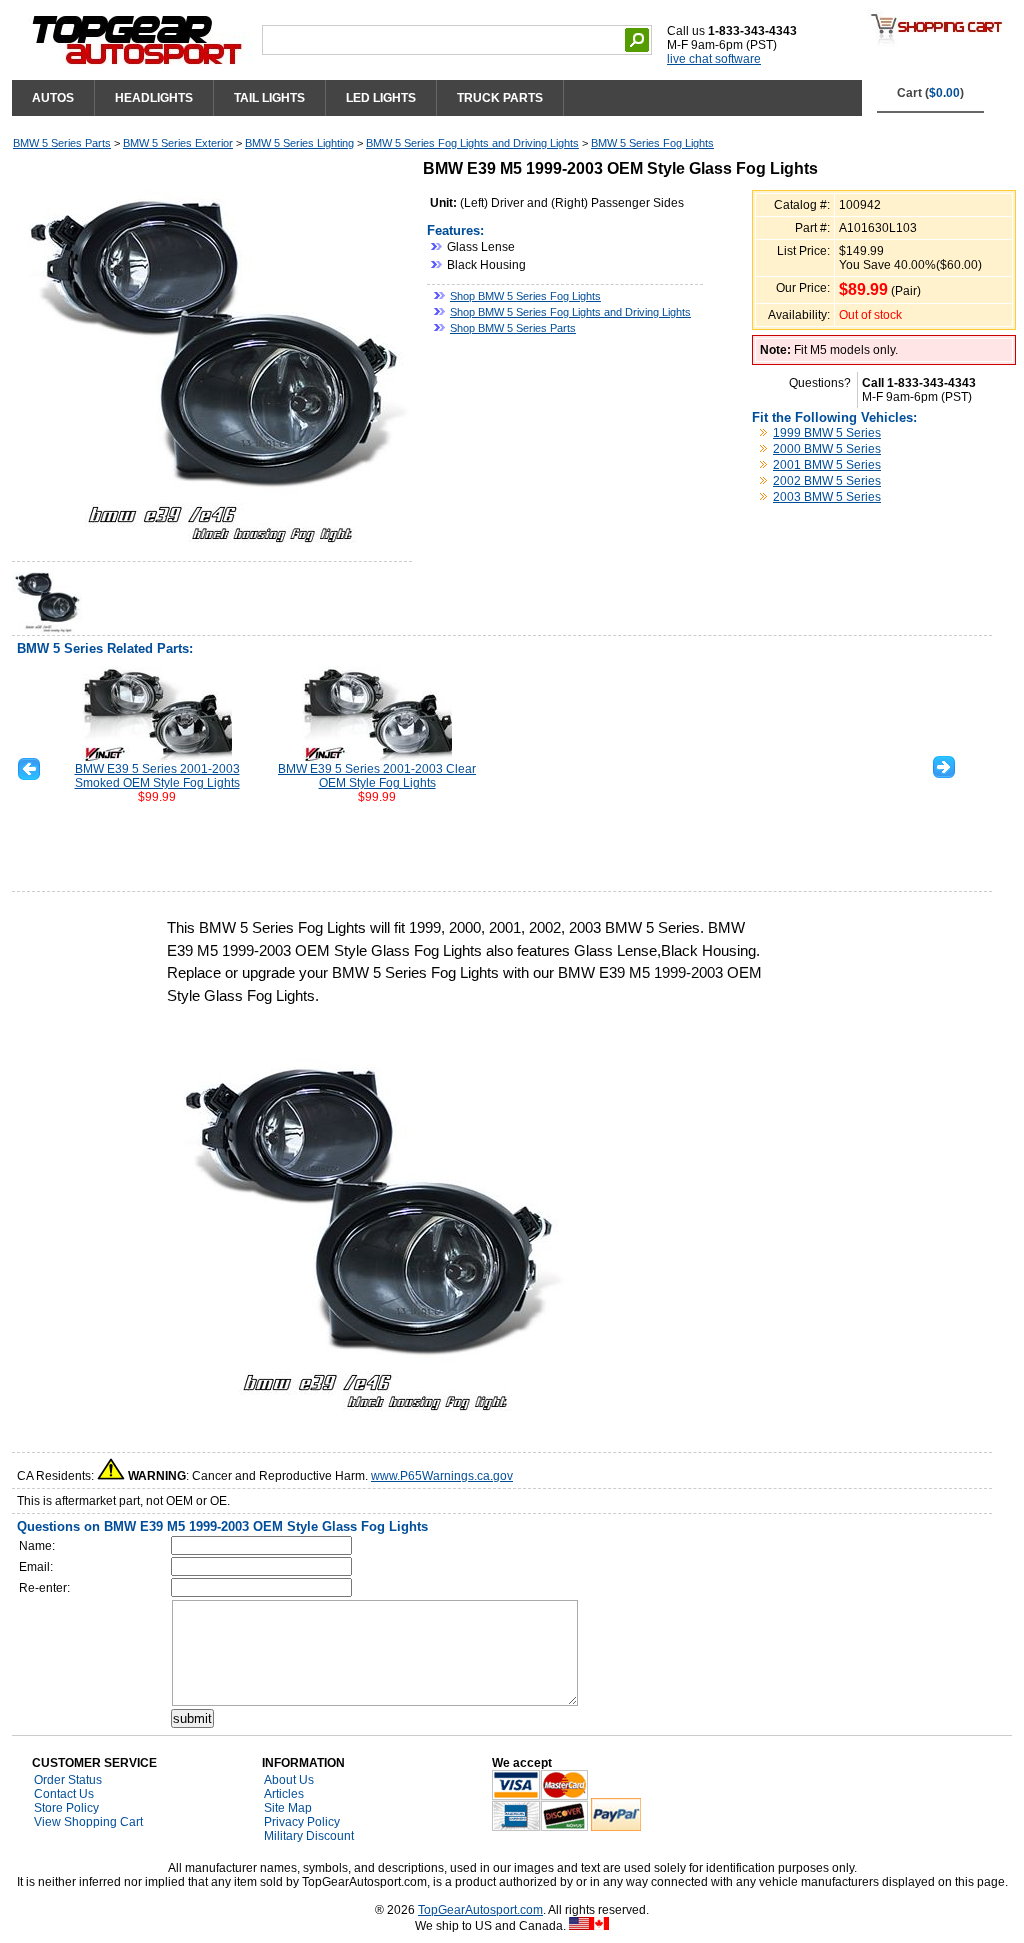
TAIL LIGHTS (269, 98)
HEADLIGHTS (154, 98)
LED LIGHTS (381, 98)
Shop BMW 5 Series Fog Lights (525, 296)
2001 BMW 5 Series (827, 465)
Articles (284, 1794)
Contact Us (64, 1794)
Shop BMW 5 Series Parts (513, 328)
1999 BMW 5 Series (827, 433)
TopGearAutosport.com (480, 1910)
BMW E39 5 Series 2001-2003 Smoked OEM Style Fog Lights (157, 776)
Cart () (930, 93)
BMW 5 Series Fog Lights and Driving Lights (472, 143)
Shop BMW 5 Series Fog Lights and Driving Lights (570, 312)
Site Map (288, 1808)
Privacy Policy (302, 1822)
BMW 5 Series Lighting (299, 143)
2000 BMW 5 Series (827, 449)
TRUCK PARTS (500, 98)
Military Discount (309, 1836)
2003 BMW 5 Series (827, 497)
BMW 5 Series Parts (62, 143)
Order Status (68, 1780)
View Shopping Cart (88, 1822)
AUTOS (53, 98)
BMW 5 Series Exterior (178, 143)
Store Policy (66, 1808)
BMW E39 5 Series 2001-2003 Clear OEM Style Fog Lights (377, 776)
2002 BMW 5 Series (827, 481)
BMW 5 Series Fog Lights (652, 143)
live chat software (714, 59)
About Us (289, 1780)
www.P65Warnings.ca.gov (442, 1476)
